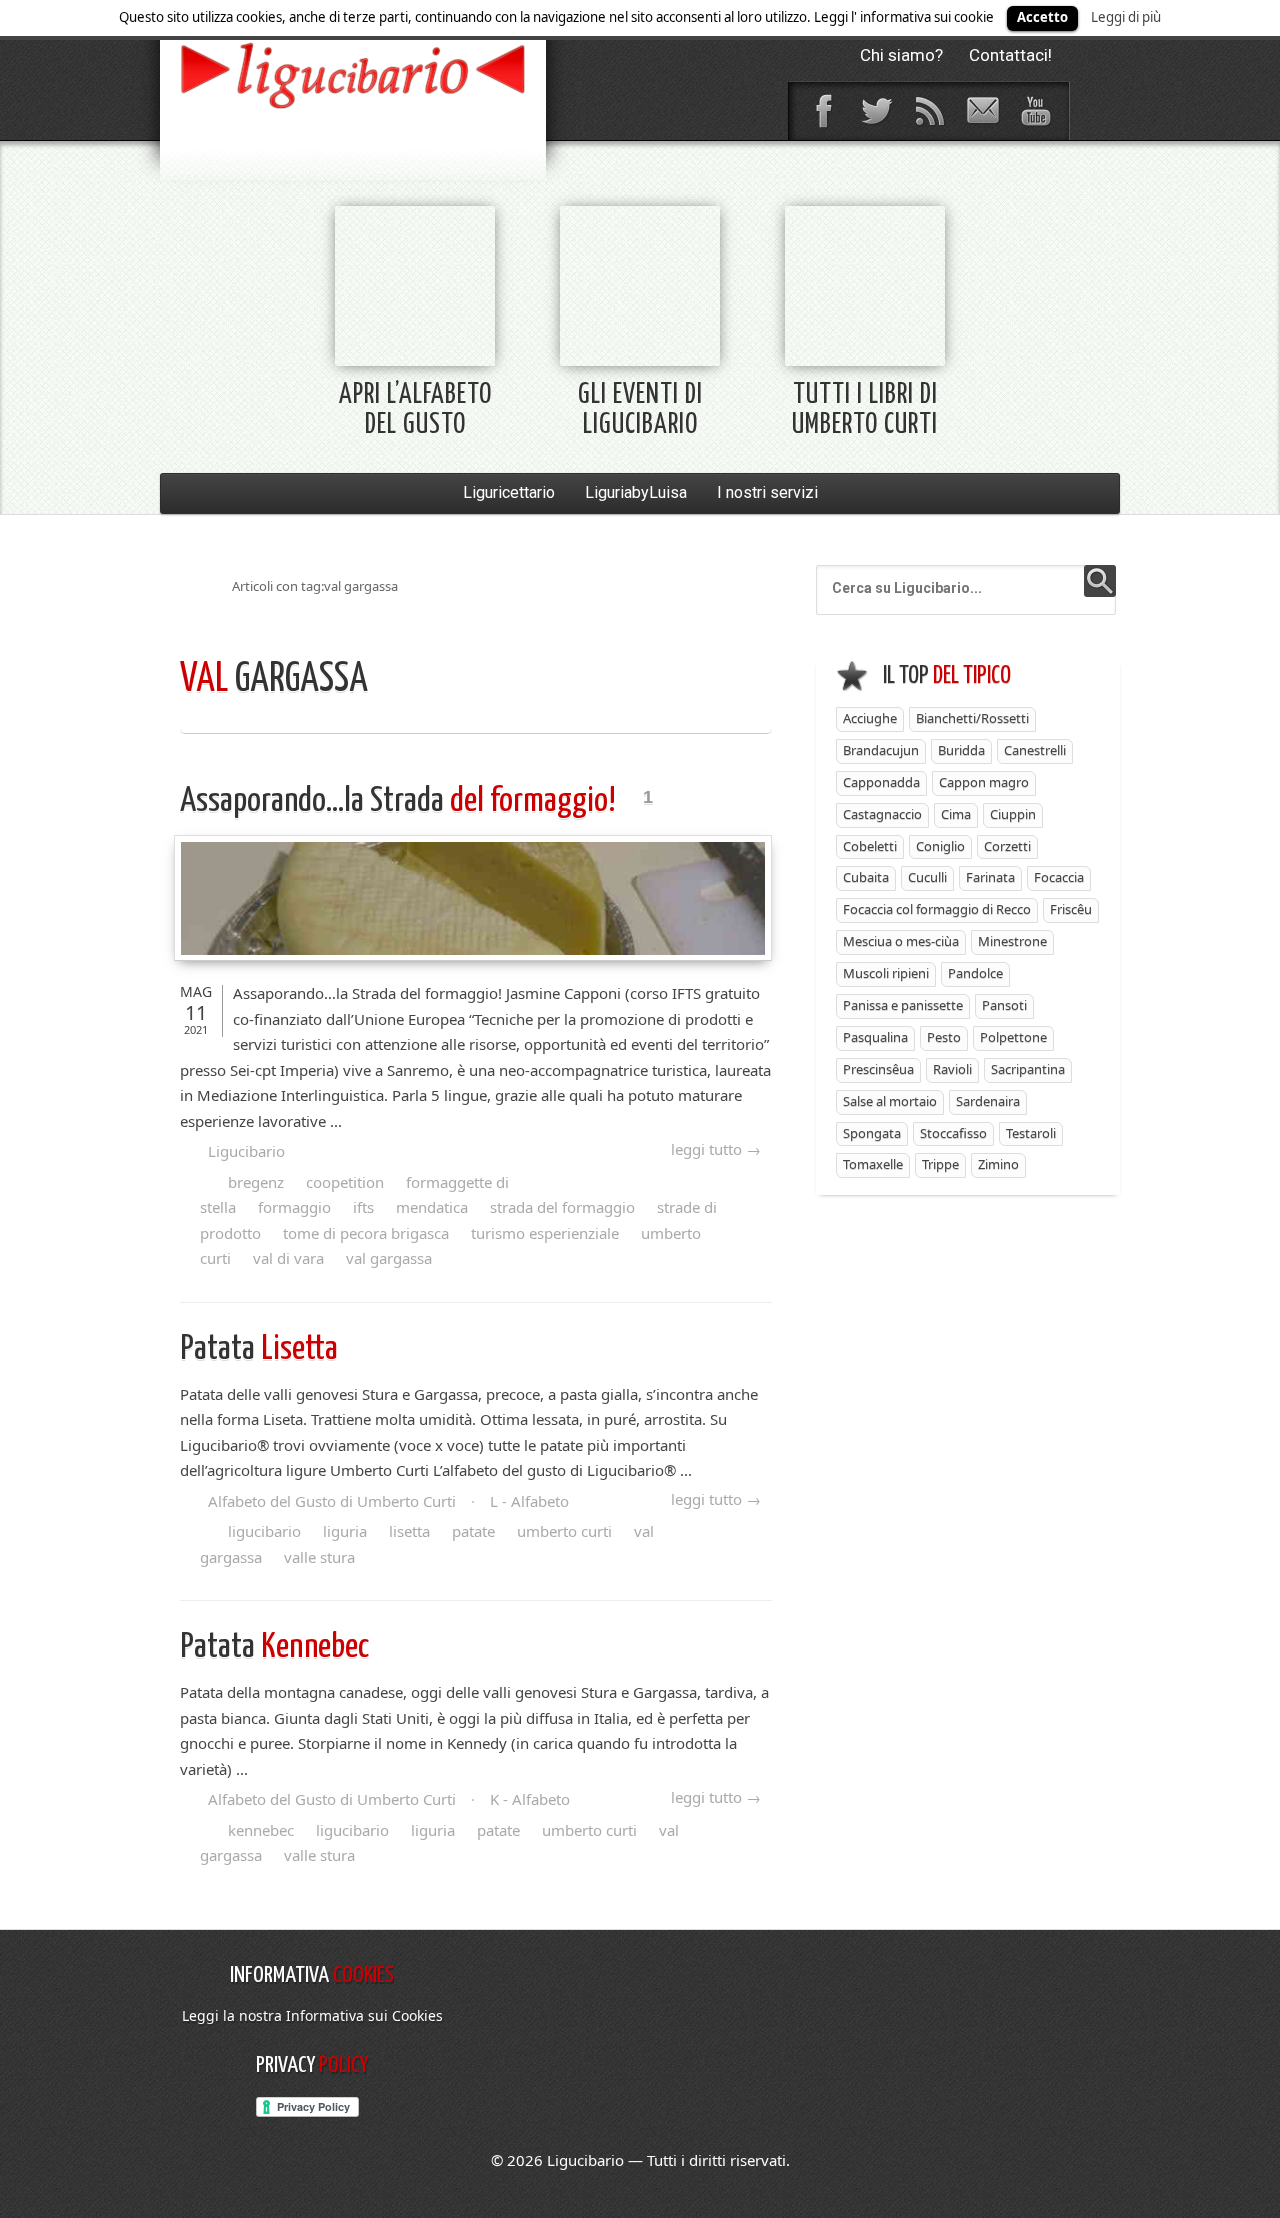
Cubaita (866, 877)
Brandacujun (881, 750)
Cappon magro (984, 782)
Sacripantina (1028, 1069)
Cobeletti (870, 846)
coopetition (345, 1182)
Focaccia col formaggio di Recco (937, 909)
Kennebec (274, 1647)
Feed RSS (929, 111)
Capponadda (881, 782)
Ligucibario (246, 1151)
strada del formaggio (562, 1207)
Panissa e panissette (903, 1005)
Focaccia (1059, 877)
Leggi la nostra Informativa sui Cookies (312, 2015)
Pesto (944, 1037)
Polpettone (1013, 1037)
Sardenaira (988, 1101)
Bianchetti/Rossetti (972, 718)
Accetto (1042, 17)
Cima (956, 814)
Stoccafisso (953, 1133)
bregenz (256, 1182)
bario (353, 75)
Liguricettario (509, 492)
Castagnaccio (882, 814)
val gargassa (389, 1258)
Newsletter (982, 111)
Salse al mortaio (890, 1101)
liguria (345, 1531)
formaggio (294, 1207)
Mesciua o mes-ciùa (901, 941)
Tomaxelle (873, 1164)
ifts (363, 1207)
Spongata (872, 1133)
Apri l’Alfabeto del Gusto (415, 410)
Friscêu (1071, 909)
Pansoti (1004, 1005)
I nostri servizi (767, 492)
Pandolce (975, 973)
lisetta (409, 1531)
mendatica (432, 1207)
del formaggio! (401, 801)
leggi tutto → (716, 1149)
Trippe (940, 1164)
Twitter (876, 111)
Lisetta (259, 1349)
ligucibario (264, 1531)
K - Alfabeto (530, 1799)
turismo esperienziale (545, 1233)
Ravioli (952, 1069)
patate (473, 1531)
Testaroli (1031, 1133)
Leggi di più (1126, 17)
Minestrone (1012, 941)
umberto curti (564, 1531)
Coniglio (940, 846)
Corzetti (1007, 846)
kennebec (261, 1830)
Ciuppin (1013, 814)
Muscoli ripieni (886, 973)
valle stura (319, 1557)
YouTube (1035, 111)
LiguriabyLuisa (636, 492)
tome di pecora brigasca (366, 1233)
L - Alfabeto (529, 1501)
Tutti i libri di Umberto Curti (865, 410)
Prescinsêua (878, 1069)
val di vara (288, 1258)
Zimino (998, 1164)
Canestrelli (1035, 750)
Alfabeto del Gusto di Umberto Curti (332, 1501)
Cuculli (927, 877)
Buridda (961, 750)
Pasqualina (875, 1037)
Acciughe (870, 718)
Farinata (990, 877)
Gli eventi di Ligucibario (640, 410)
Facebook (823, 111)
